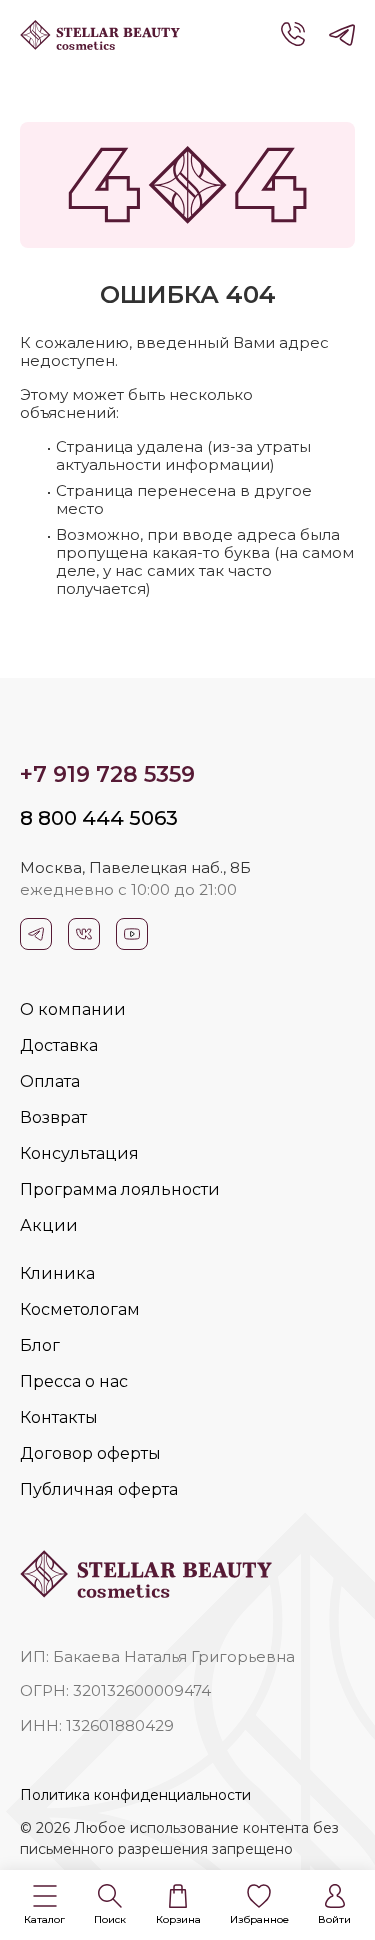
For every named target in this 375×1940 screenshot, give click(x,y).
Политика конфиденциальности (135, 1795)
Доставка (59, 1045)
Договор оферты (90, 1453)
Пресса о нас (74, 1381)
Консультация (79, 1153)
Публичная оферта (99, 1489)
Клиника (57, 1273)
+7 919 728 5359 (107, 774)
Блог (40, 1345)
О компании (73, 1009)
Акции (49, 1225)
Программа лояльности (120, 1189)
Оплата (50, 1081)
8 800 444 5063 (99, 818)
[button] (44, 1905)
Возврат (53, 1117)
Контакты (59, 1417)
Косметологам (80, 1309)
